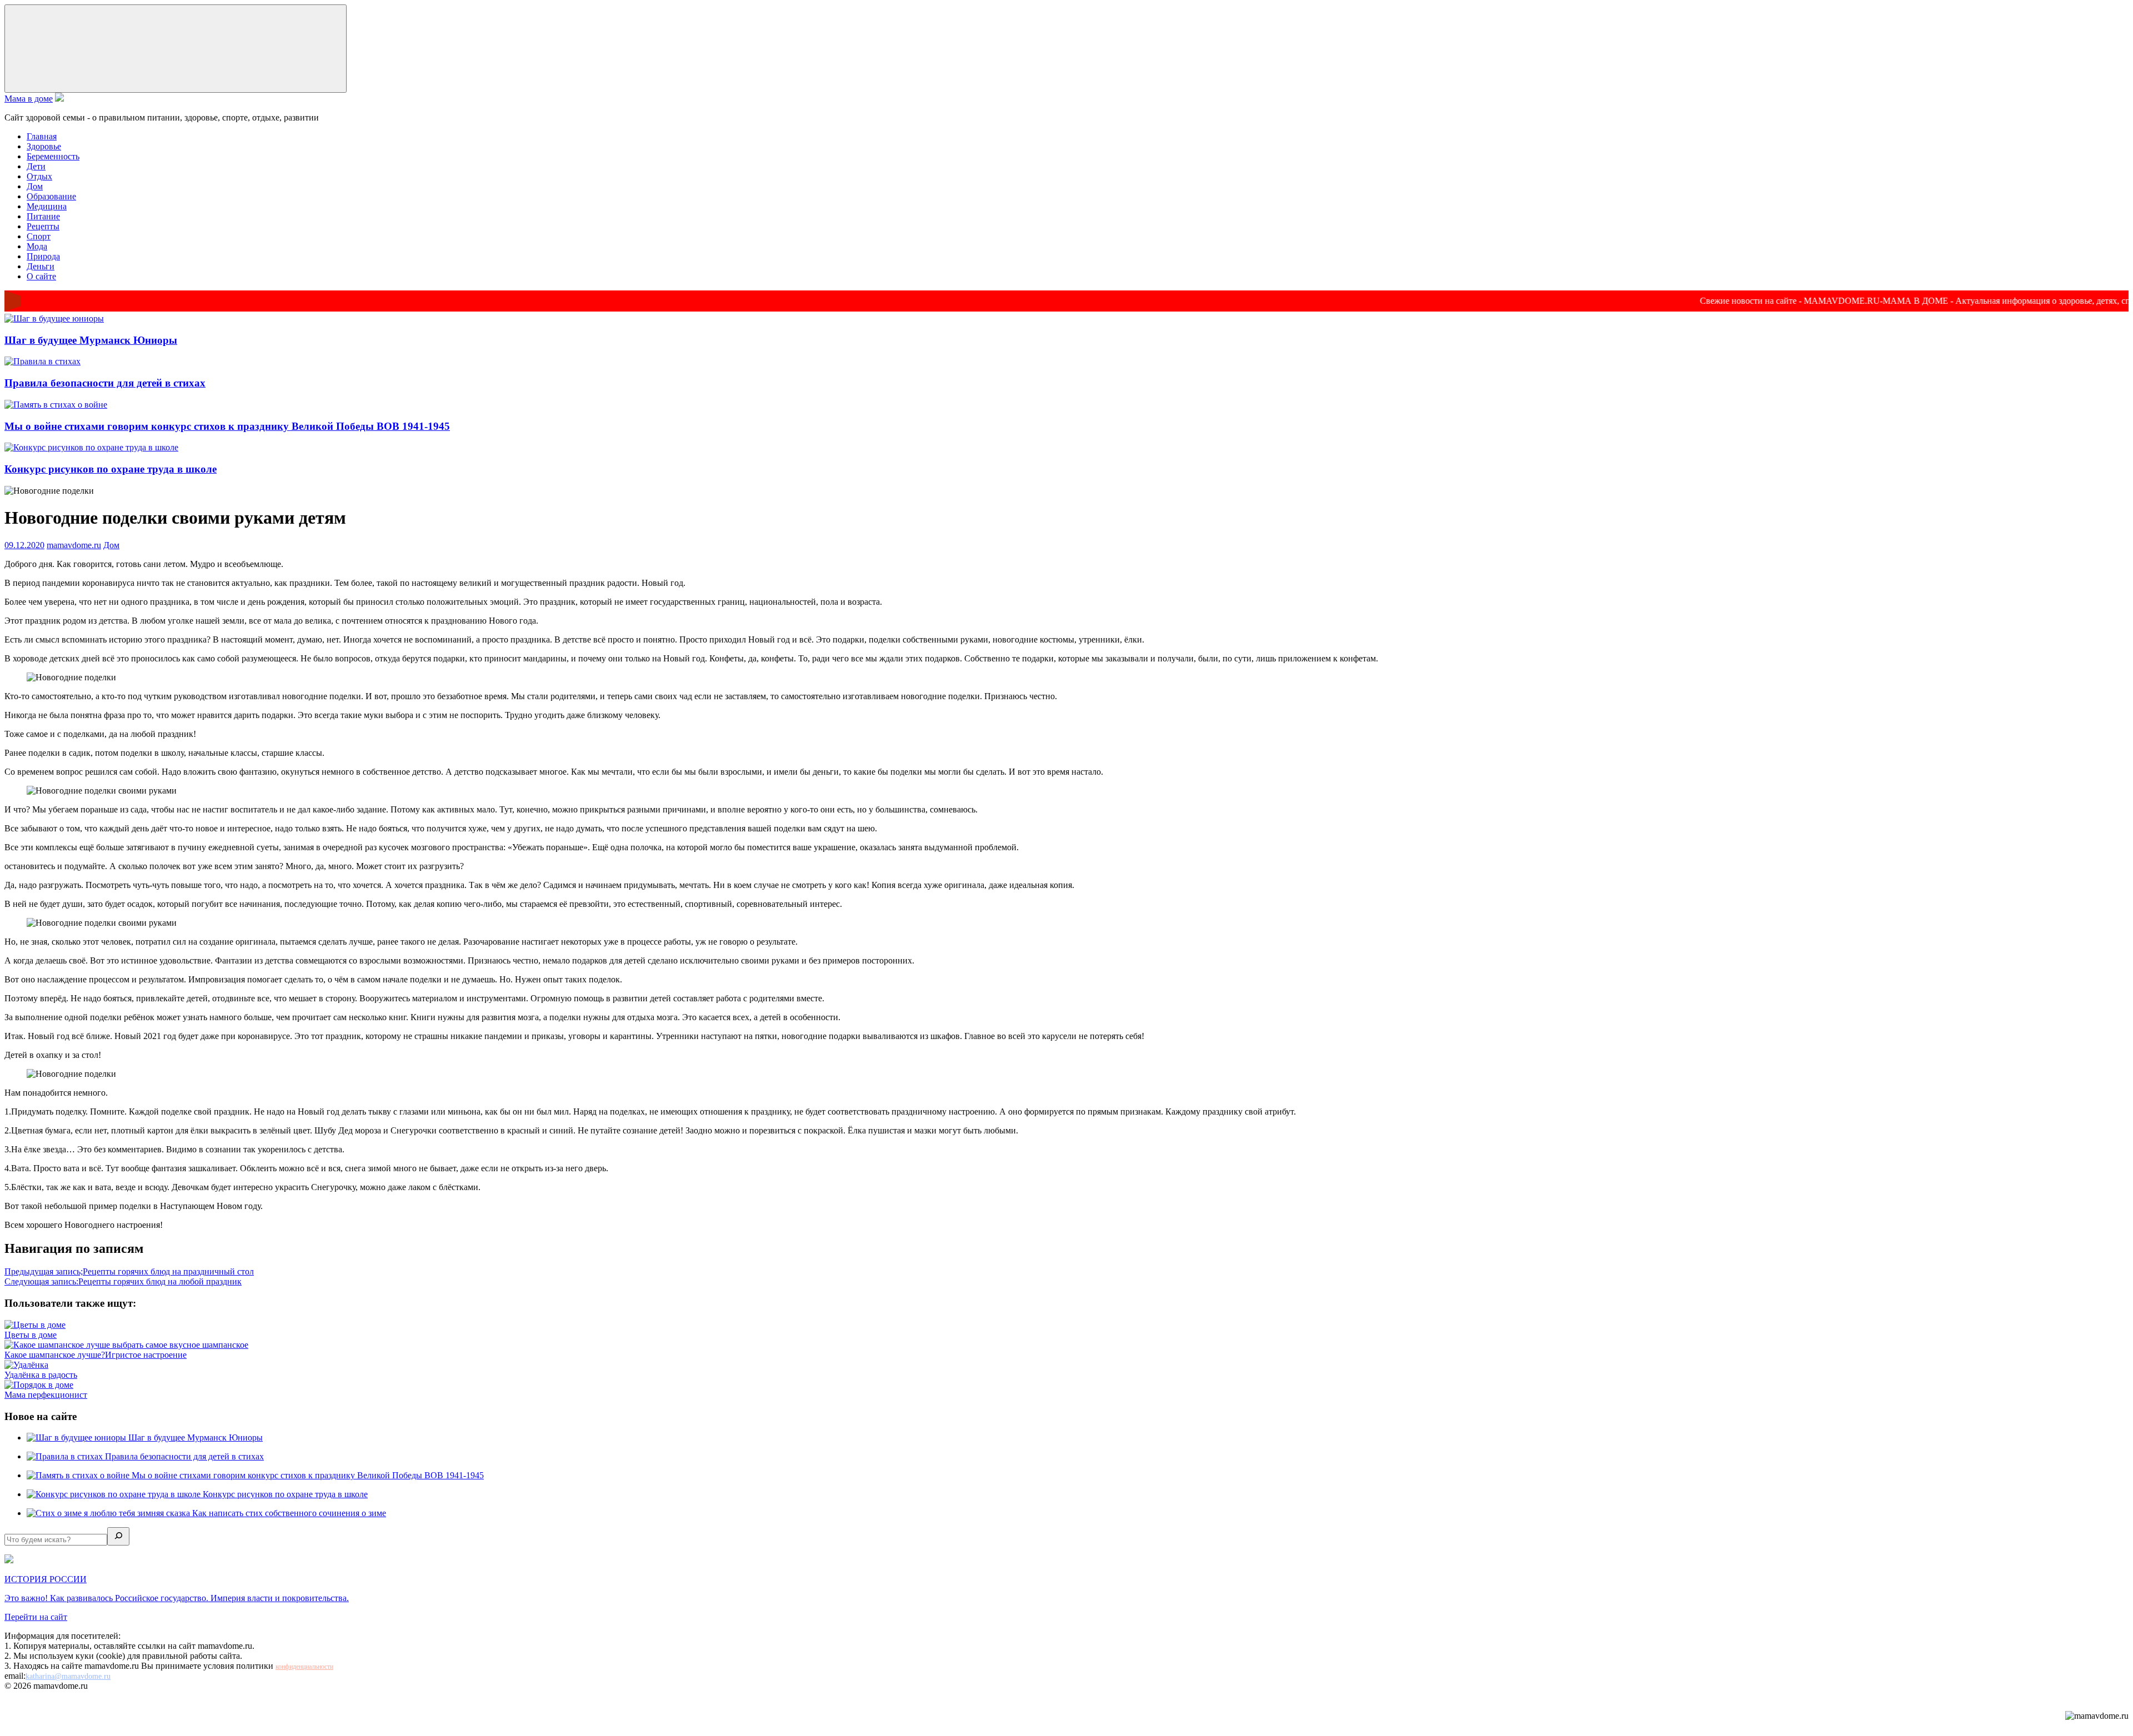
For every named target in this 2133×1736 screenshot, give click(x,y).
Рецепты (43, 226)
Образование (51, 196)
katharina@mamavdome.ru (68, 1676)
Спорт (39, 236)
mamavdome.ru (74, 545)
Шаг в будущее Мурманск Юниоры (91, 340)
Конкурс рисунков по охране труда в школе (111, 469)
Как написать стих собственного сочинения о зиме (289, 1513)
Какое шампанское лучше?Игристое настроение (96, 1355)
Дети (36, 166)
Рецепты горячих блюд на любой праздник (123, 1281)
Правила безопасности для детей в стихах (105, 383)
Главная (42, 136)
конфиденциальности (304, 1667)
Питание (43, 216)
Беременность (53, 156)
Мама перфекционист (46, 1395)
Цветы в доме (31, 1335)
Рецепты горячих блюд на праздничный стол (129, 1271)
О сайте (41, 276)
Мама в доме (29, 99)
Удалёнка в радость (41, 1375)
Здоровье (44, 146)
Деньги (41, 266)
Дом (35, 186)
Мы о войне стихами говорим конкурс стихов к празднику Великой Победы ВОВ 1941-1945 (227, 426)
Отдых (39, 176)
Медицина (47, 206)
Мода (37, 246)
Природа (43, 256)
